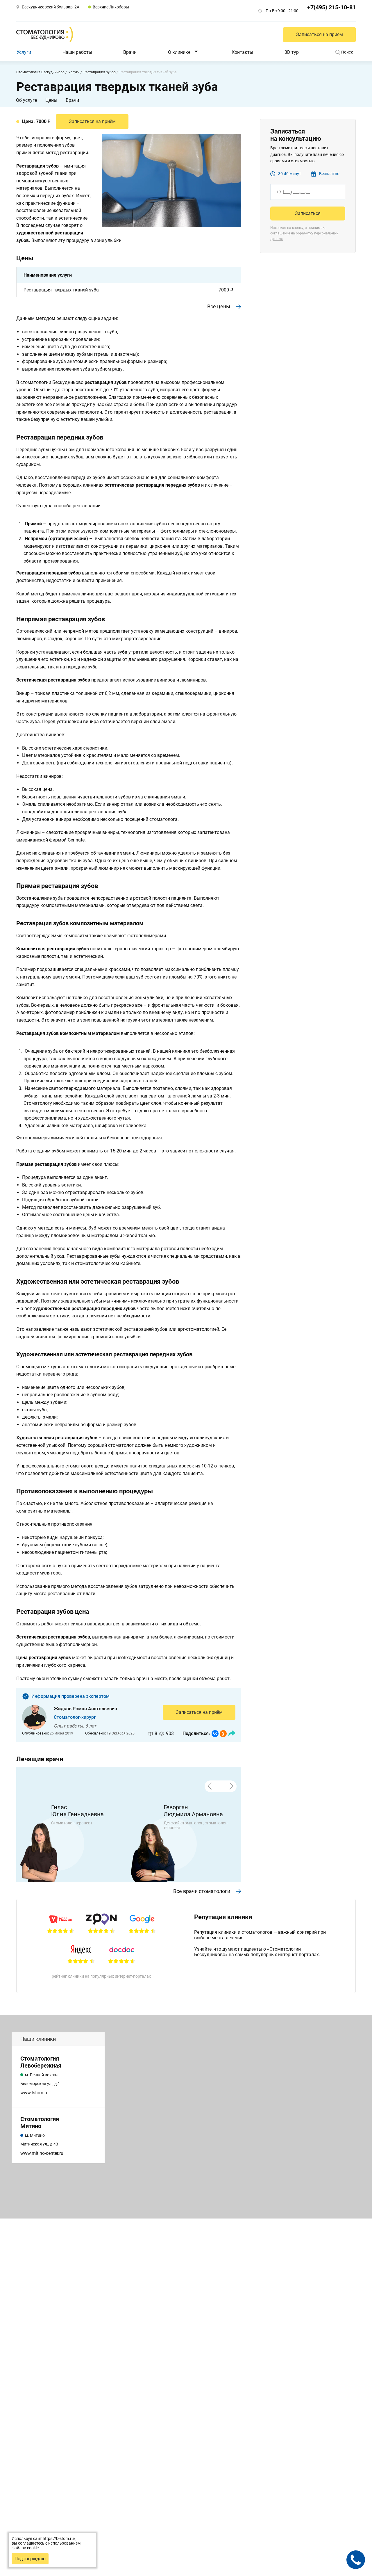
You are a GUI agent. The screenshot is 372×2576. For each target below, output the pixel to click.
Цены (51, 100)
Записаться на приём (199, 1712)
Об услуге (26, 100)
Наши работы (77, 52)
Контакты (242, 52)
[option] (73, 1843)
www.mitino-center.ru (42, 2153)
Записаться (308, 213)
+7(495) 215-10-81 (331, 7)
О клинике (179, 52)
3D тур (292, 52)
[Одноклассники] (223, 1734)
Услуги (24, 52)
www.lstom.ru (34, 2093)
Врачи (130, 52)
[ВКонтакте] (215, 1734)
